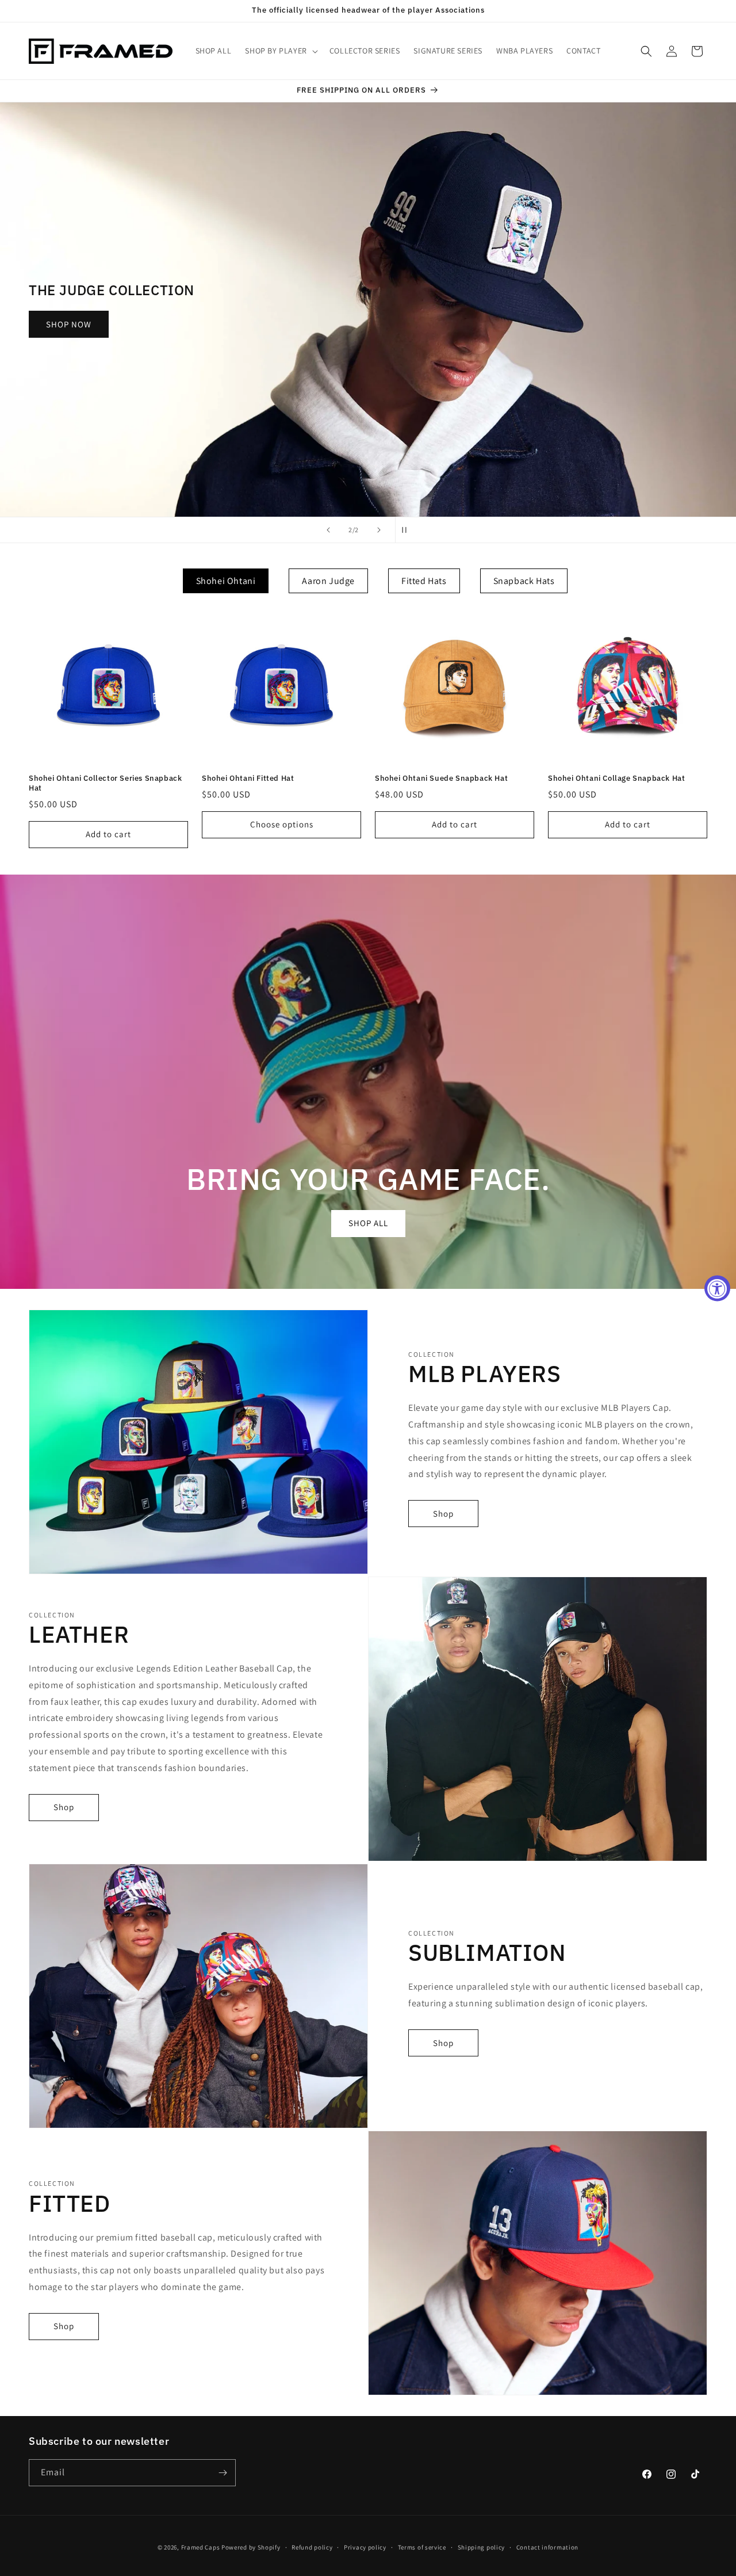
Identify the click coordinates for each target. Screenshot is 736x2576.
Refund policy (312, 2547)
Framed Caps (201, 2547)
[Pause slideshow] (408, 530)
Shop (443, 1514)
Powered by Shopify (251, 2547)
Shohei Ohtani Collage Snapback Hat (616, 778)
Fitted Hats (424, 581)
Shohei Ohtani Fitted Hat (248, 778)
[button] (280, 51)
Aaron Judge (328, 581)
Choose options (282, 824)
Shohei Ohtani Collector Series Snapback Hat (105, 783)
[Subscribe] (223, 2473)
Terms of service (422, 2547)
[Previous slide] (328, 530)
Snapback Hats (524, 581)
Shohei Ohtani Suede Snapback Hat (441, 778)
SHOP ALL (368, 1223)
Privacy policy (365, 2547)
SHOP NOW (208, 324)
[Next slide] (379, 530)
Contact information (547, 2547)
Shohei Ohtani (226, 581)
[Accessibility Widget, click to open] (717, 1288)
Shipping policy (482, 2547)
